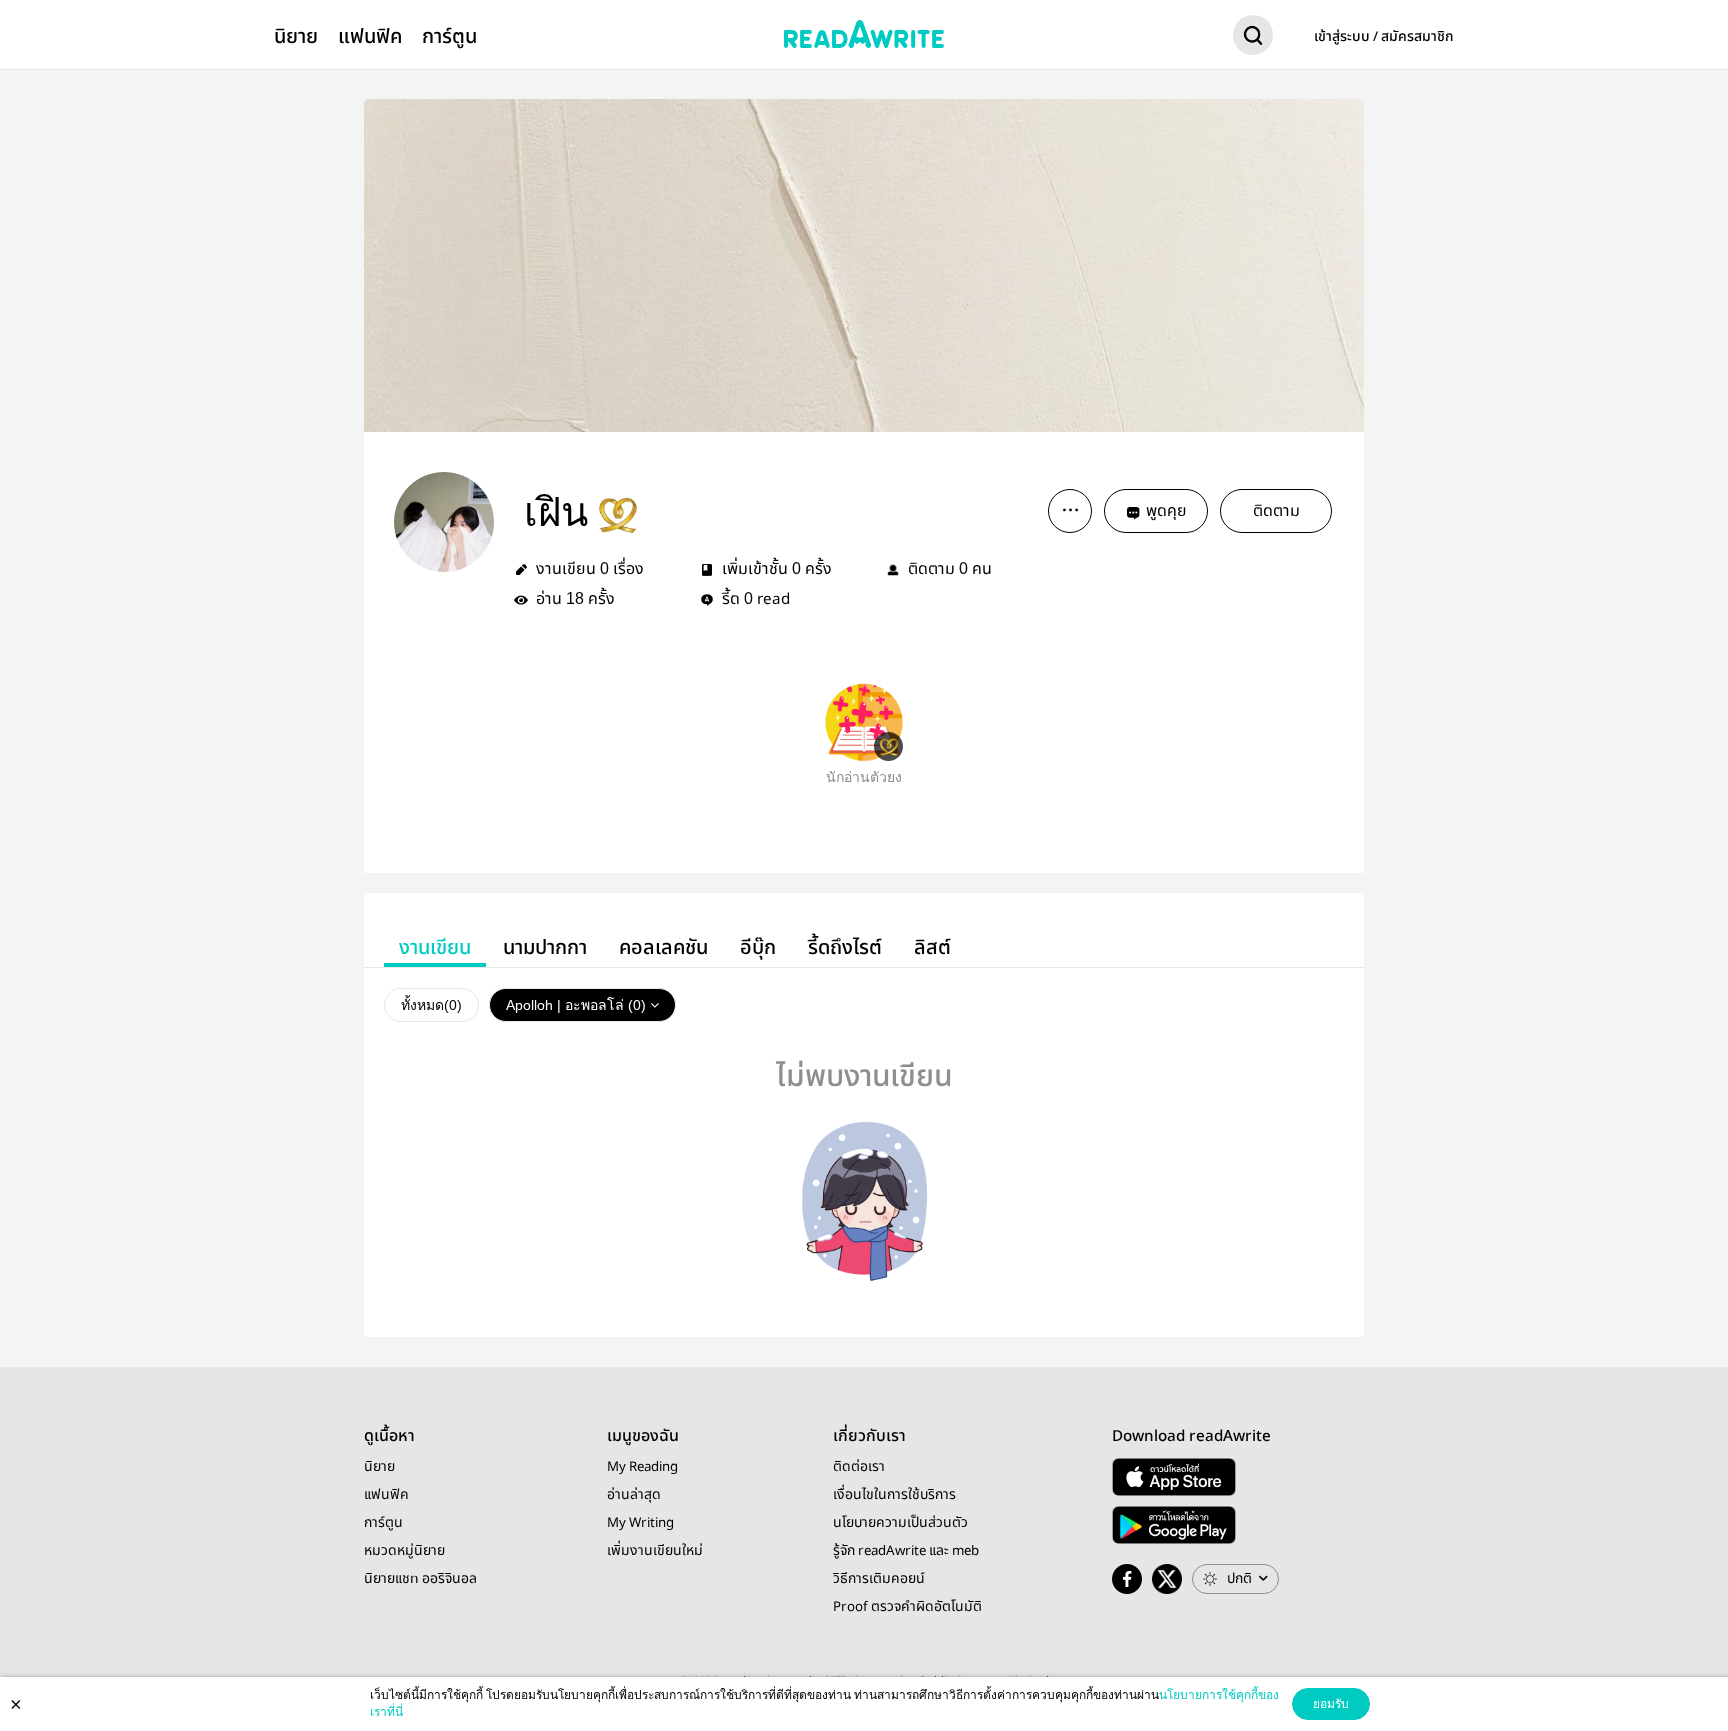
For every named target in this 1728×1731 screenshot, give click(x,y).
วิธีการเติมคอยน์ (879, 1579)
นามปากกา (545, 947)
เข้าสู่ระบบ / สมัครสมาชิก (1384, 37)
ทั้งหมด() (431, 1005)
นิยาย (296, 36)
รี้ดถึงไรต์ (845, 947)
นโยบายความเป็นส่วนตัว (900, 1523)
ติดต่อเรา (859, 1467)
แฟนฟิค (370, 36)
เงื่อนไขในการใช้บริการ (894, 1495)
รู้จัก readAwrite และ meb (906, 1551)
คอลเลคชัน (663, 947)
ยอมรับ (1331, 1704)
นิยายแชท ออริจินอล (420, 1579)
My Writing (640, 1523)
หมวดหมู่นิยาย (404, 1551)
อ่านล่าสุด (634, 1495)
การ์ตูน (449, 36)
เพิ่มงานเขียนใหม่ (655, 1551)
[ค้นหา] (1253, 39)
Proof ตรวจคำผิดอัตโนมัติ (907, 1607)
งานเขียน (435, 947)
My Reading (642, 1467)
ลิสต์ (932, 947)
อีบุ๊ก (758, 947)
